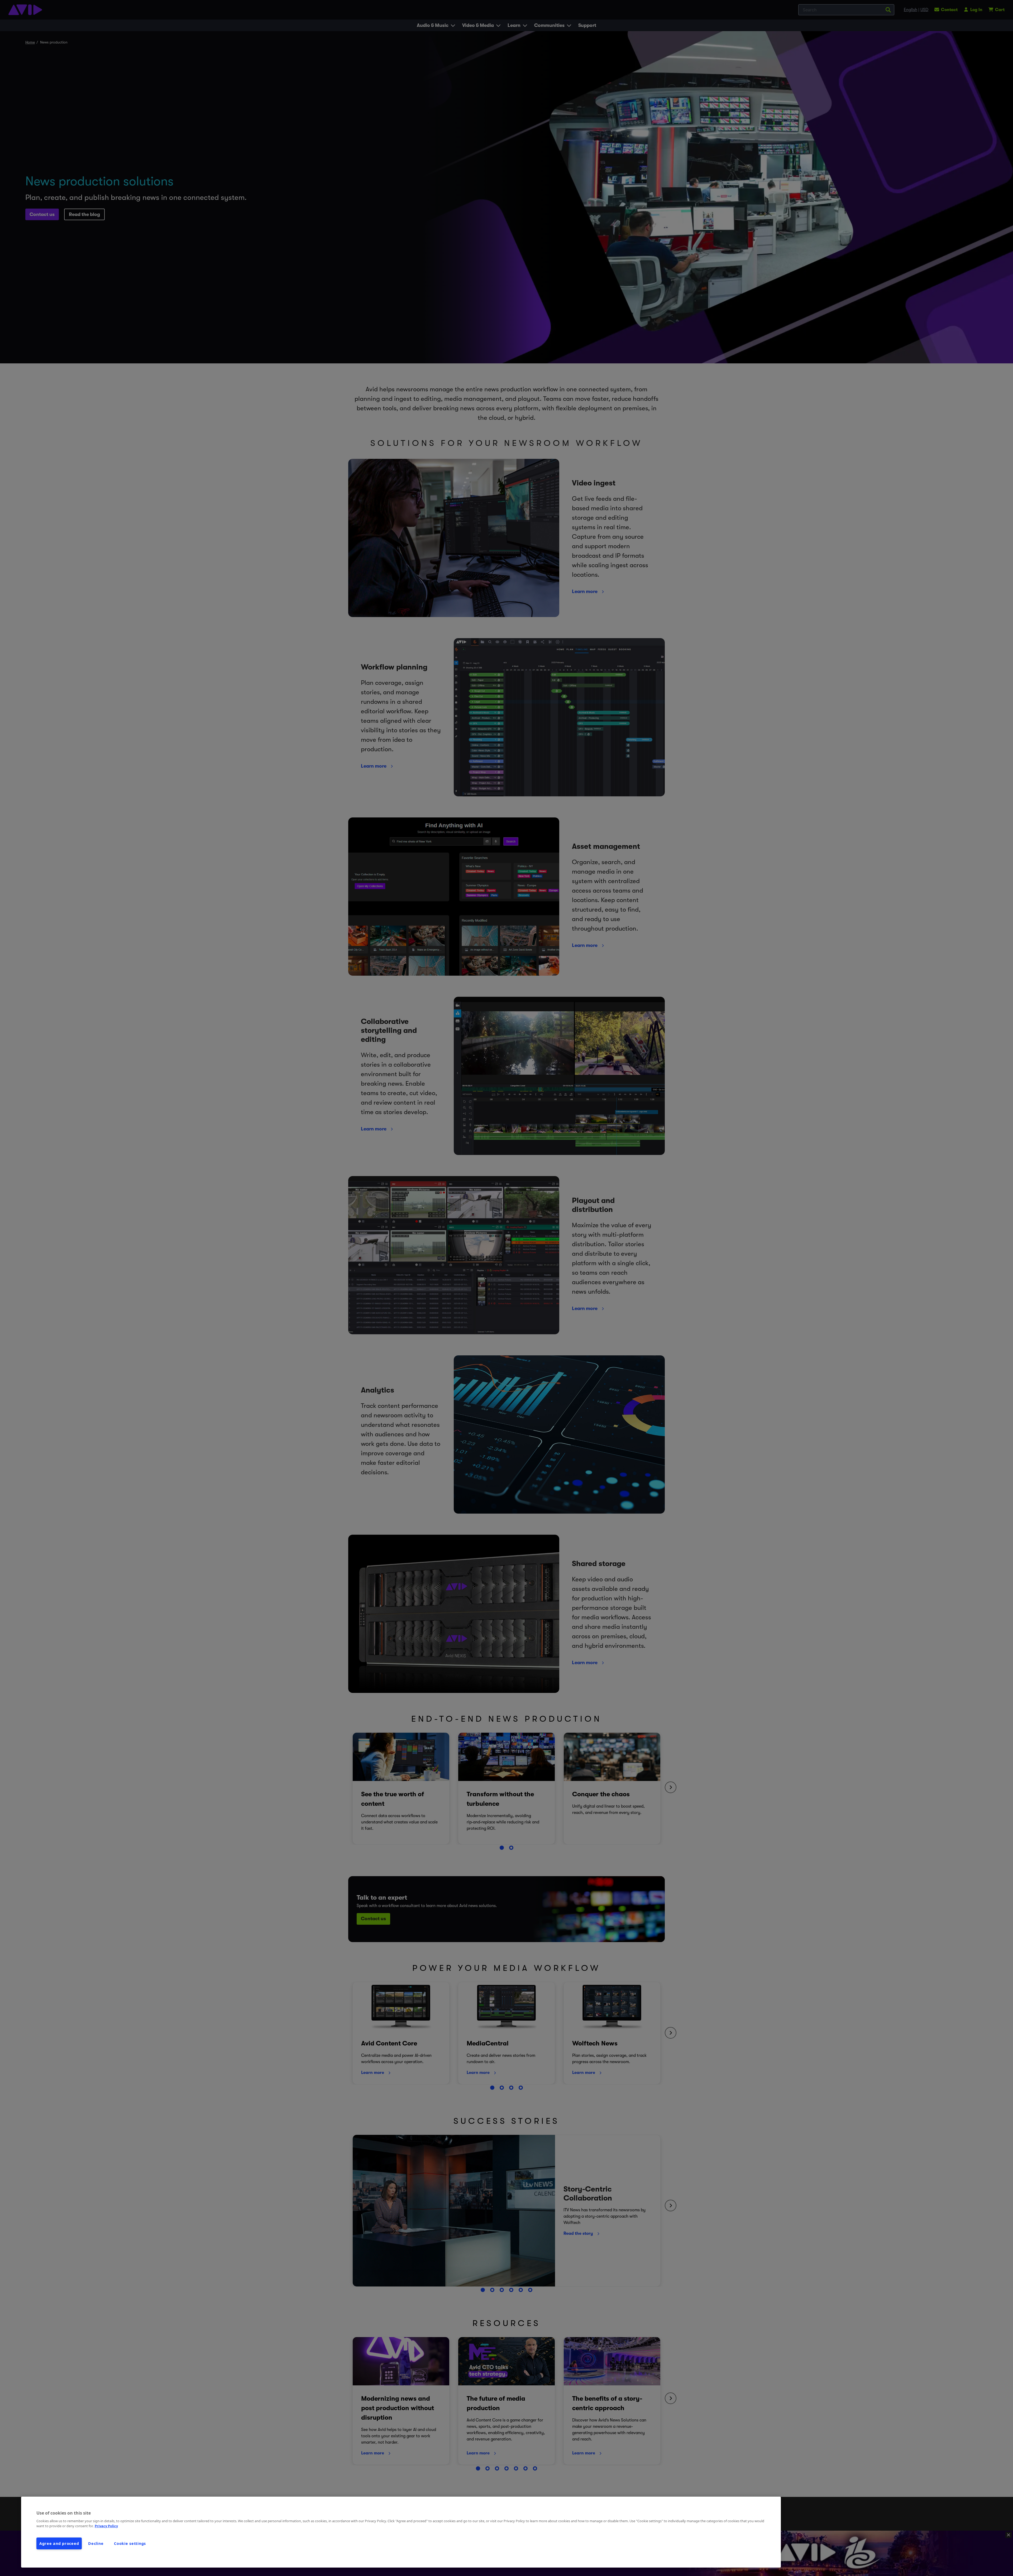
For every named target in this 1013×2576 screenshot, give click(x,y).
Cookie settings (130, 2543)
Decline (96, 2543)
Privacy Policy (106, 2526)
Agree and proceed (59, 2543)
